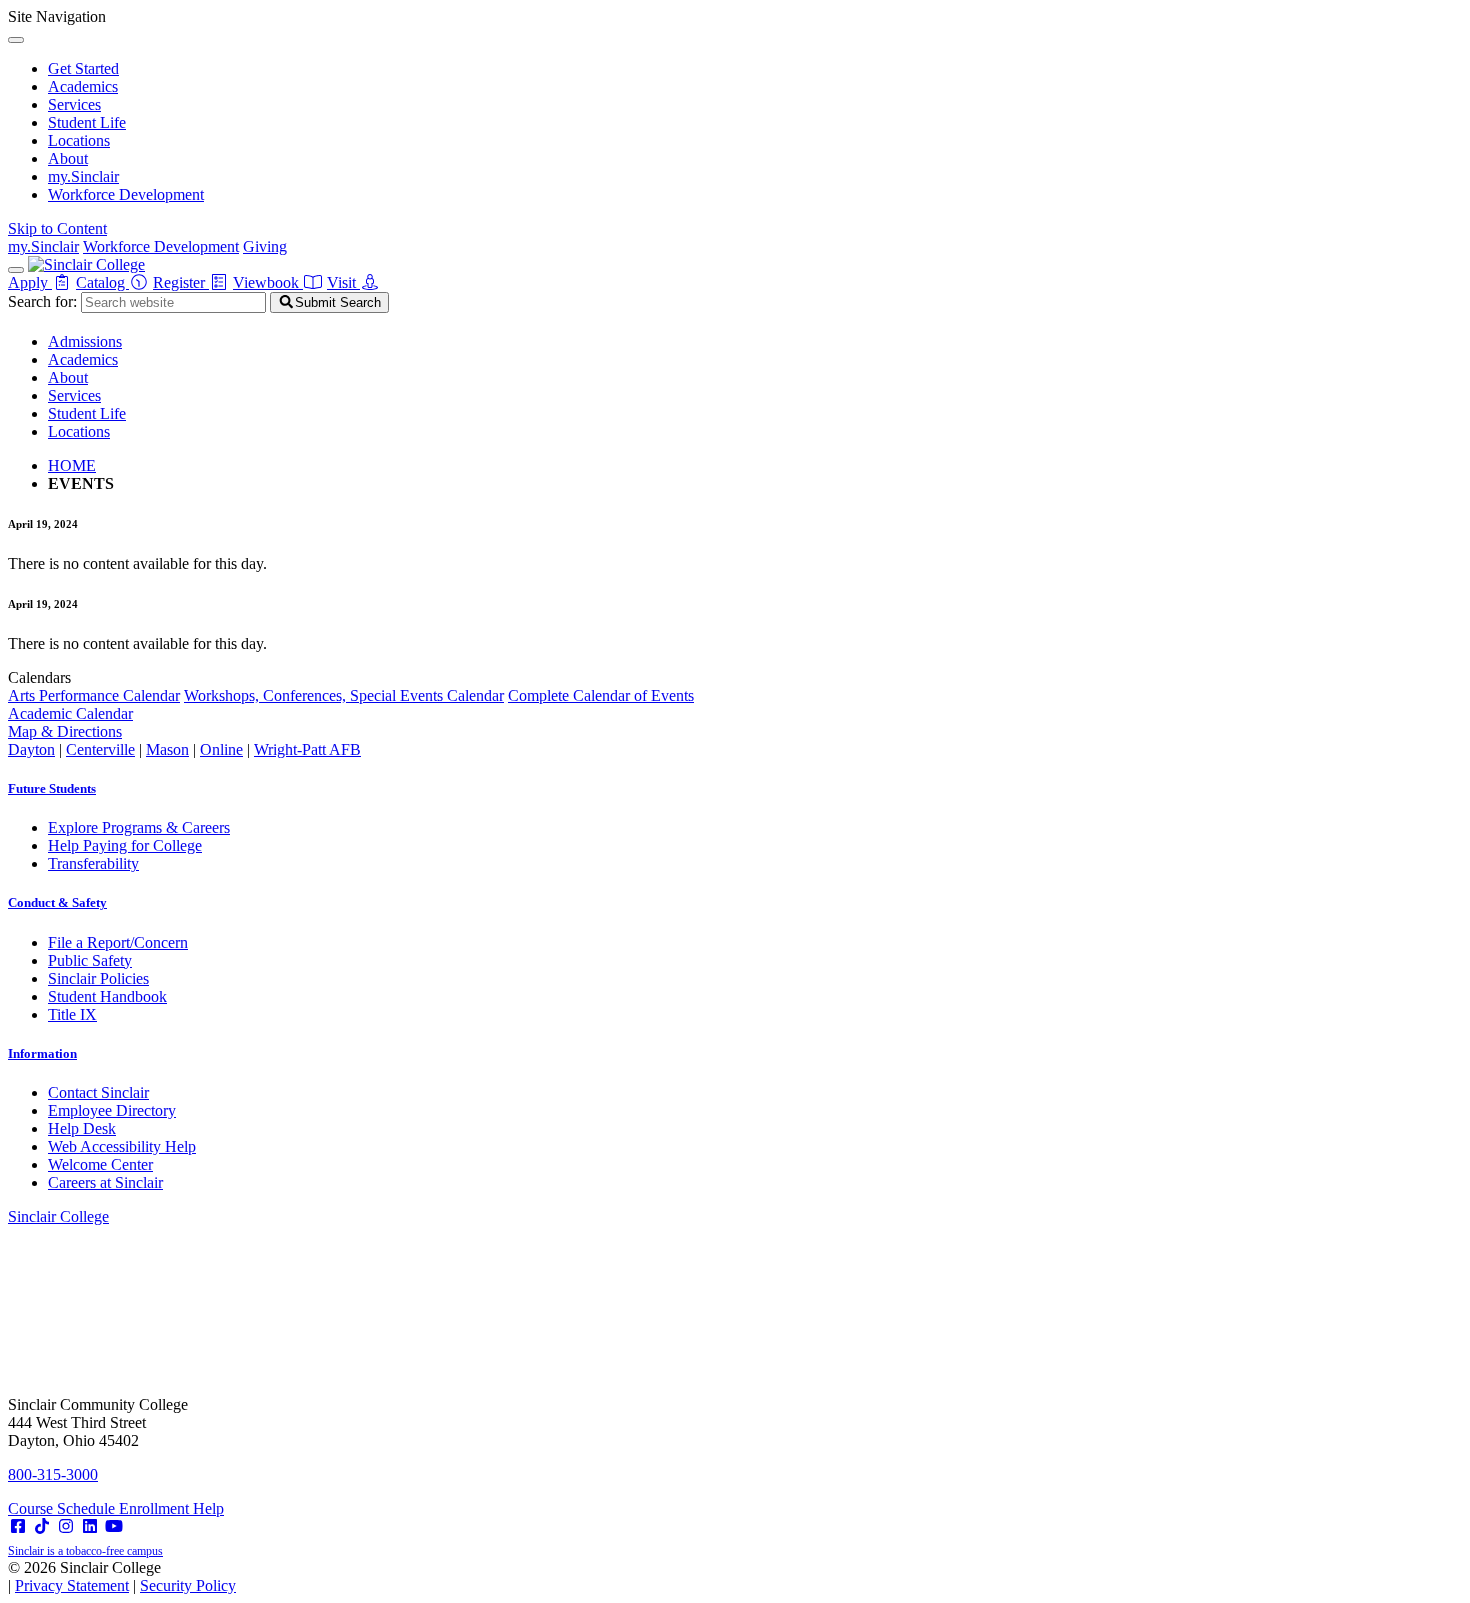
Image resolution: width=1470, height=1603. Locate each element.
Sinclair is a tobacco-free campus (85, 1551)
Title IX (72, 1014)
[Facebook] (18, 1526)
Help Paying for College (125, 845)
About (68, 158)
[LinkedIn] (90, 1526)
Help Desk (82, 1128)
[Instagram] (66, 1526)
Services (74, 104)
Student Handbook (107, 996)
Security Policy (188, 1585)
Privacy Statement (72, 1585)
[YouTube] (114, 1526)
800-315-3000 (53, 1474)
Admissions (85, 341)
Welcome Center (100, 1164)
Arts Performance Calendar (94, 695)
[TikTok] (42, 1526)
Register (181, 282)
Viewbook (268, 282)
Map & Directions (65, 731)
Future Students (52, 788)
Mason (167, 749)
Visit (343, 282)
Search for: (42, 301)
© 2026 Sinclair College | (122, 1576)
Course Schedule (63, 1508)
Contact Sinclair (98, 1092)
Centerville (100, 749)
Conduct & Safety (57, 902)
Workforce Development (126, 194)
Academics (83, 86)
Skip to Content (57, 228)
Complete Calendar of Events (601, 695)
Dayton (31, 749)
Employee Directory (112, 1110)
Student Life (87, 122)
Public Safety (90, 960)
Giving (265, 246)
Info (42, 1053)
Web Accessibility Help (122, 1146)
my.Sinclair (83, 176)
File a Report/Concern (118, 942)
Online (221, 749)
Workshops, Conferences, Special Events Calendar (344, 695)
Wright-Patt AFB (307, 749)
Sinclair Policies (98, 978)
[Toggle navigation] (16, 270)
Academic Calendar (70, 713)
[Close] (16, 40)
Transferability (93, 863)
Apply (30, 282)
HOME (72, 465)
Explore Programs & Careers (139, 827)
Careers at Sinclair (105, 1182)
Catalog (102, 282)
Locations (79, 140)
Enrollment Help (171, 1508)
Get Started (83, 68)
